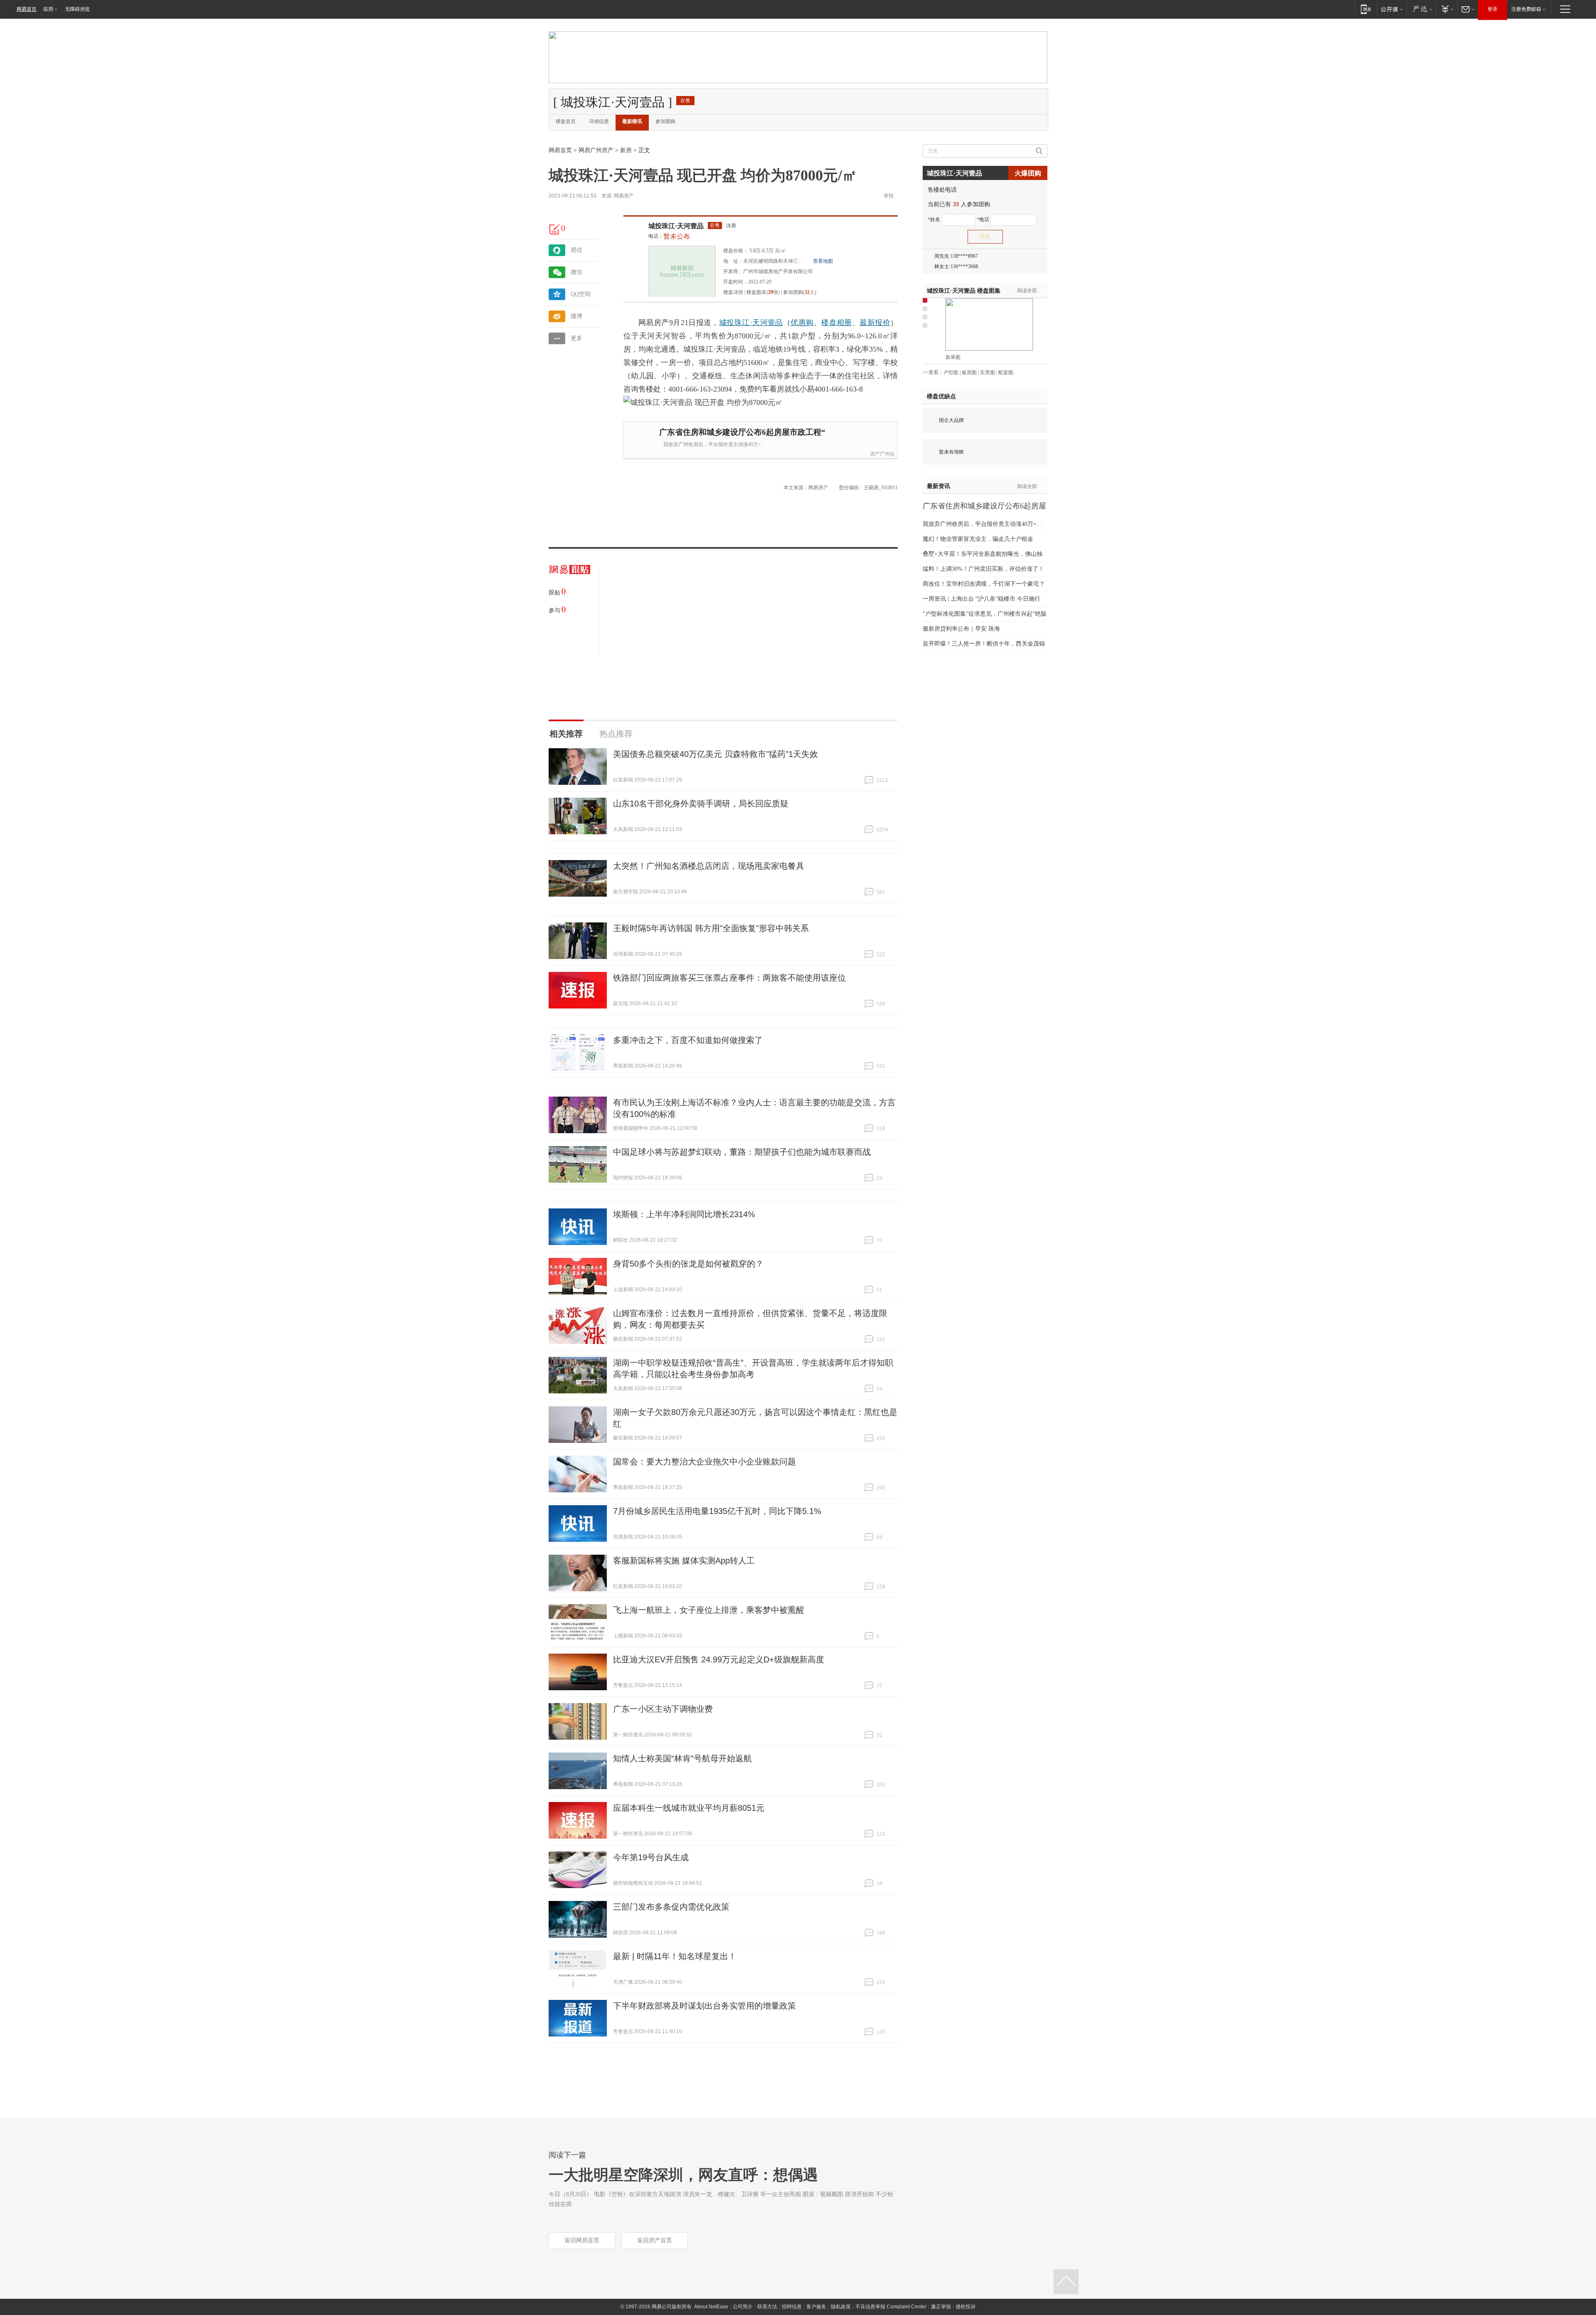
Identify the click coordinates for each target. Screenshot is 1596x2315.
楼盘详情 (733, 292)
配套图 (1006, 372)
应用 (48, 9)
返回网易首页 (582, 2240)
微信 (576, 272)
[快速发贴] (555, 229)
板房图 (969, 372)
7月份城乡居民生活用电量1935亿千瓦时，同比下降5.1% (717, 1511)
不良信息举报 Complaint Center (891, 2307)
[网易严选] (1421, 9)
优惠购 (802, 323)
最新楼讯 (632, 121)
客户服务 (816, 2307)
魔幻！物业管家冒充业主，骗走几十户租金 (978, 539)
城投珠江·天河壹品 (676, 226)
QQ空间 (581, 294)
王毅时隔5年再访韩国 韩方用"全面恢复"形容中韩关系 (711, 928)
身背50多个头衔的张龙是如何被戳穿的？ (688, 1264)
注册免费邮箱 (1526, 9)
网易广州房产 (596, 150)
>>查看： (933, 372)
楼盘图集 (964, 291)
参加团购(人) (800, 292)
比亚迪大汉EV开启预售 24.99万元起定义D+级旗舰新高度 (719, 1659)
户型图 (951, 372)
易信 (576, 250)
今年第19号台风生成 (651, 1857)
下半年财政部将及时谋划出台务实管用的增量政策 (704, 2006)
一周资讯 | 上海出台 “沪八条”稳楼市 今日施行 (981, 599)
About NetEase (711, 2307)
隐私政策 (841, 2307)
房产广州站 (882, 454)
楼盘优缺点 (941, 396)
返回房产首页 (655, 2240)
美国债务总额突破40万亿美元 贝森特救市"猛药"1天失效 (715, 754)
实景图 (988, 372)
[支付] (1447, 9)
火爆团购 (1028, 173)
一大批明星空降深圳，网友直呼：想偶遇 (683, 2175)
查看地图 (823, 261)
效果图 (953, 357)
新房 (626, 150)
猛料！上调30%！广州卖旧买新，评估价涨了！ (983, 569)
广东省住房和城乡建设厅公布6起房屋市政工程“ (742, 432)
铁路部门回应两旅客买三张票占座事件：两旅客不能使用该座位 (729, 978)
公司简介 (743, 2307)
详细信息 (599, 121)
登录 (1493, 9)
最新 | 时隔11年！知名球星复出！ (675, 1956)
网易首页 (27, 9)
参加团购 (665, 121)
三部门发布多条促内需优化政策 (671, 1907)
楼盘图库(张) (763, 292)
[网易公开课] (1392, 9)
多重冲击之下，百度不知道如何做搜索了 (688, 1040)
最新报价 (875, 323)
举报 (889, 196)
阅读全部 (1027, 291)
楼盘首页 (566, 121)
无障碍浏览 (77, 9)
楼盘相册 (837, 323)
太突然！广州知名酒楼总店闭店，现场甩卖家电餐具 (709, 866)
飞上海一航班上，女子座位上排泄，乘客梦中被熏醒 (709, 1610)
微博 (576, 316)
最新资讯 (938, 486)
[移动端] (1366, 9)
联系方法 (767, 2307)
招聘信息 (792, 2307)
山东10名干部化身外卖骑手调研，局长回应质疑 (701, 804)
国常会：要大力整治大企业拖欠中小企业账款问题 (704, 1462)
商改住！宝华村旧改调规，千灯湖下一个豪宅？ (984, 584)
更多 (576, 338)
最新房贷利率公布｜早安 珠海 (961, 629)
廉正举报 (941, 2307)
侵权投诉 (965, 2307)
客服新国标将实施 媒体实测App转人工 (684, 1561)
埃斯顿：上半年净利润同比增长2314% (684, 1214)
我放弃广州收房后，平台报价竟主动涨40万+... (714, 444)
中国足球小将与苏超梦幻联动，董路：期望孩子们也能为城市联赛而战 (742, 1152)
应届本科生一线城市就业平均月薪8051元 (689, 1808)
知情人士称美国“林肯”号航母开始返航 (682, 1758)
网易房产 (624, 196)
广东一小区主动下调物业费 (663, 1709)
